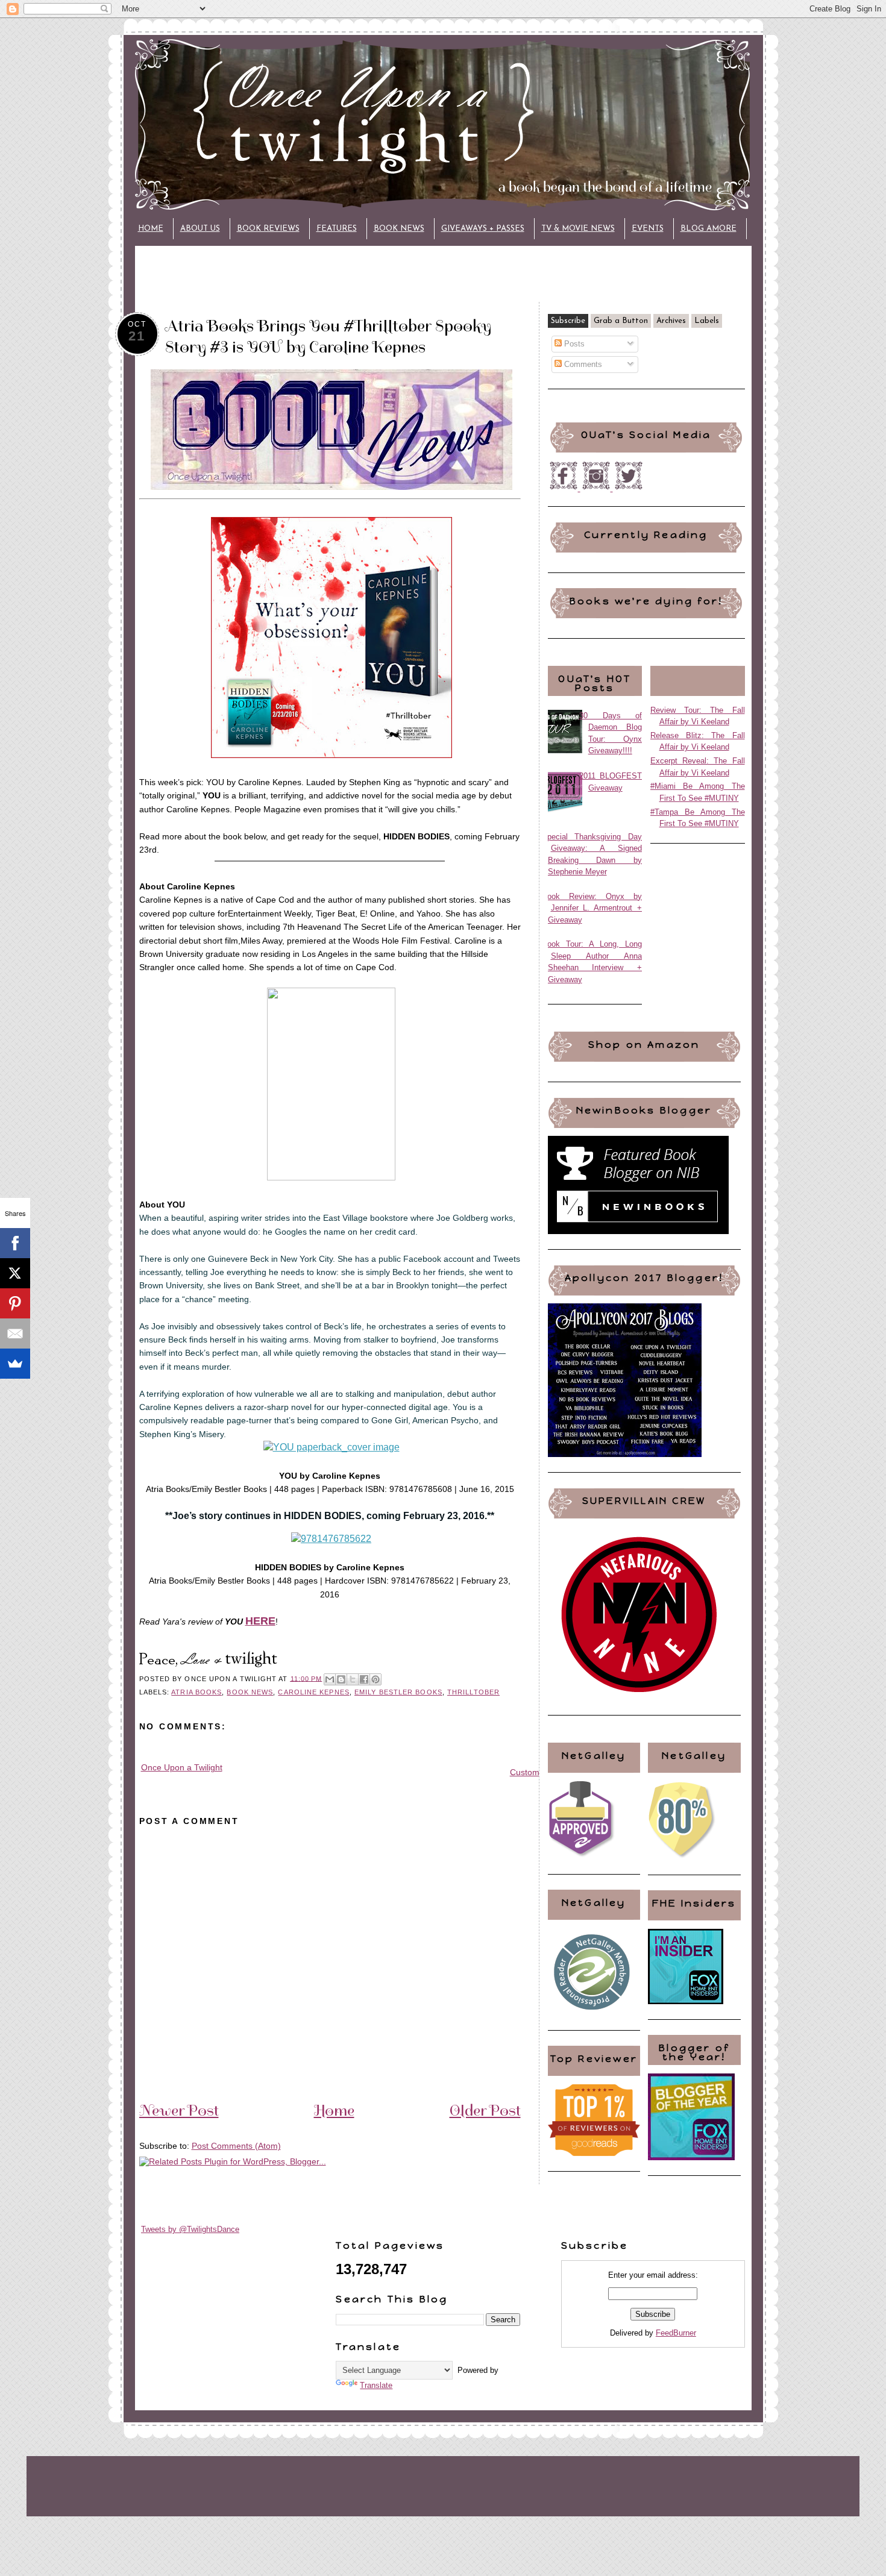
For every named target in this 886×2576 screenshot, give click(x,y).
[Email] (15, 1333)
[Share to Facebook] (364, 1679)
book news (250, 1692)
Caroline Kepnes (313, 1692)
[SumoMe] (15, 1364)
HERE (260, 1621)
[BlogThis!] (341, 1679)
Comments (582, 364)
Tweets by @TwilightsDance (190, 2229)
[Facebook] (15, 1243)
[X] (15, 1273)
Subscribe (568, 321)
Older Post (485, 2110)
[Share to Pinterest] (375, 1679)
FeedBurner (676, 2333)
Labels (707, 321)
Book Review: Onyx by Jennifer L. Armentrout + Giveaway (592, 908)
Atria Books (196, 1692)
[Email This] (330, 1679)
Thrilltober (473, 1692)
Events (648, 229)
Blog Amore (708, 229)
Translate (376, 2385)
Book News (399, 229)
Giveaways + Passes (483, 229)
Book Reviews (268, 229)
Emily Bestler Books (398, 1692)
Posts (573, 344)
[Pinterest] (15, 1303)
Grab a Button (621, 321)
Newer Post (179, 2110)
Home (151, 229)
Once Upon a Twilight (182, 1767)
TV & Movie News (578, 229)
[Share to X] (353, 1679)
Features (337, 229)
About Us (200, 229)
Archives (671, 321)
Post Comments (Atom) (236, 2146)
